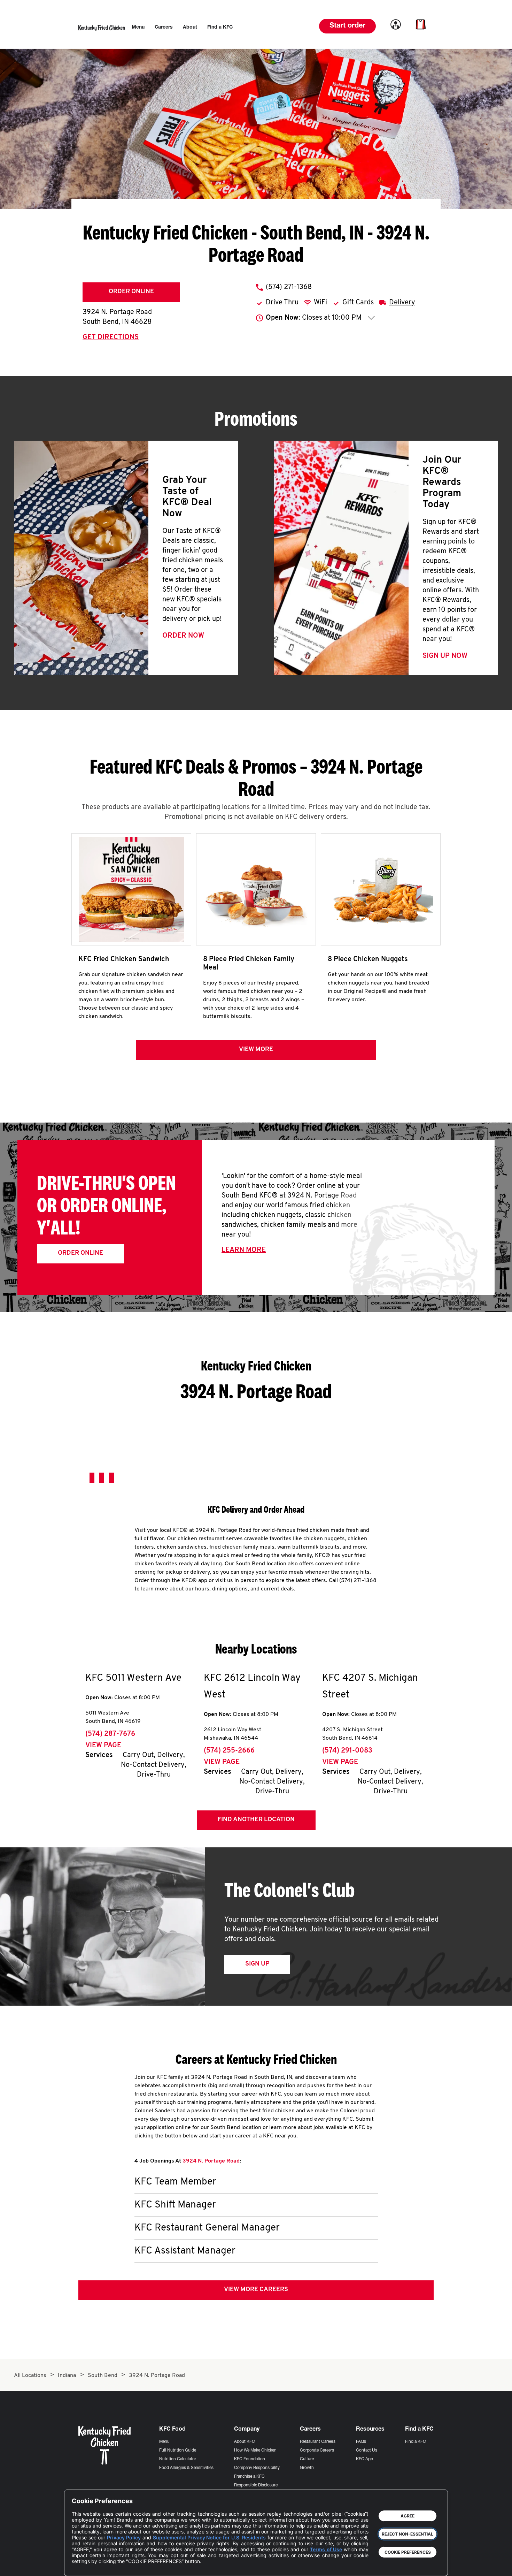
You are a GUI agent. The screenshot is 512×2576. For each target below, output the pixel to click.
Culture (307, 2459)
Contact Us (367, 2450)
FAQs (361, 2442)
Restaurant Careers (318, 2442)
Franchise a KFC (249, 2477)
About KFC (245, 2442)
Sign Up (257, 1964)
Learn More (244, 1250)
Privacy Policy (124, 2537)
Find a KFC (416, 2442)
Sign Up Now (445, 656)
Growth (307, 2468)
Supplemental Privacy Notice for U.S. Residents (209, 2537)
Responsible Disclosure (256, 2485)
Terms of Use (326, 2549)
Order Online (131, 292)
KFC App (364, 2459)
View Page (103, 1746)
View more (256, 1050)
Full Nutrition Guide (178, 2450)
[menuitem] (138, 28)
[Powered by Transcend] (83, 2565)
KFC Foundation (250, 2459)
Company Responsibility (257, 2468)
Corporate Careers (317, 2450)
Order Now (183, 636)
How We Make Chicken (255, 2450)
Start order (347, 26)
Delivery (402, 303)
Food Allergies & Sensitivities (186, 2468)
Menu (164, 2442)
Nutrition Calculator (178, 2459)
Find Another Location (256, 1820)
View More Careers (256, 2290)
